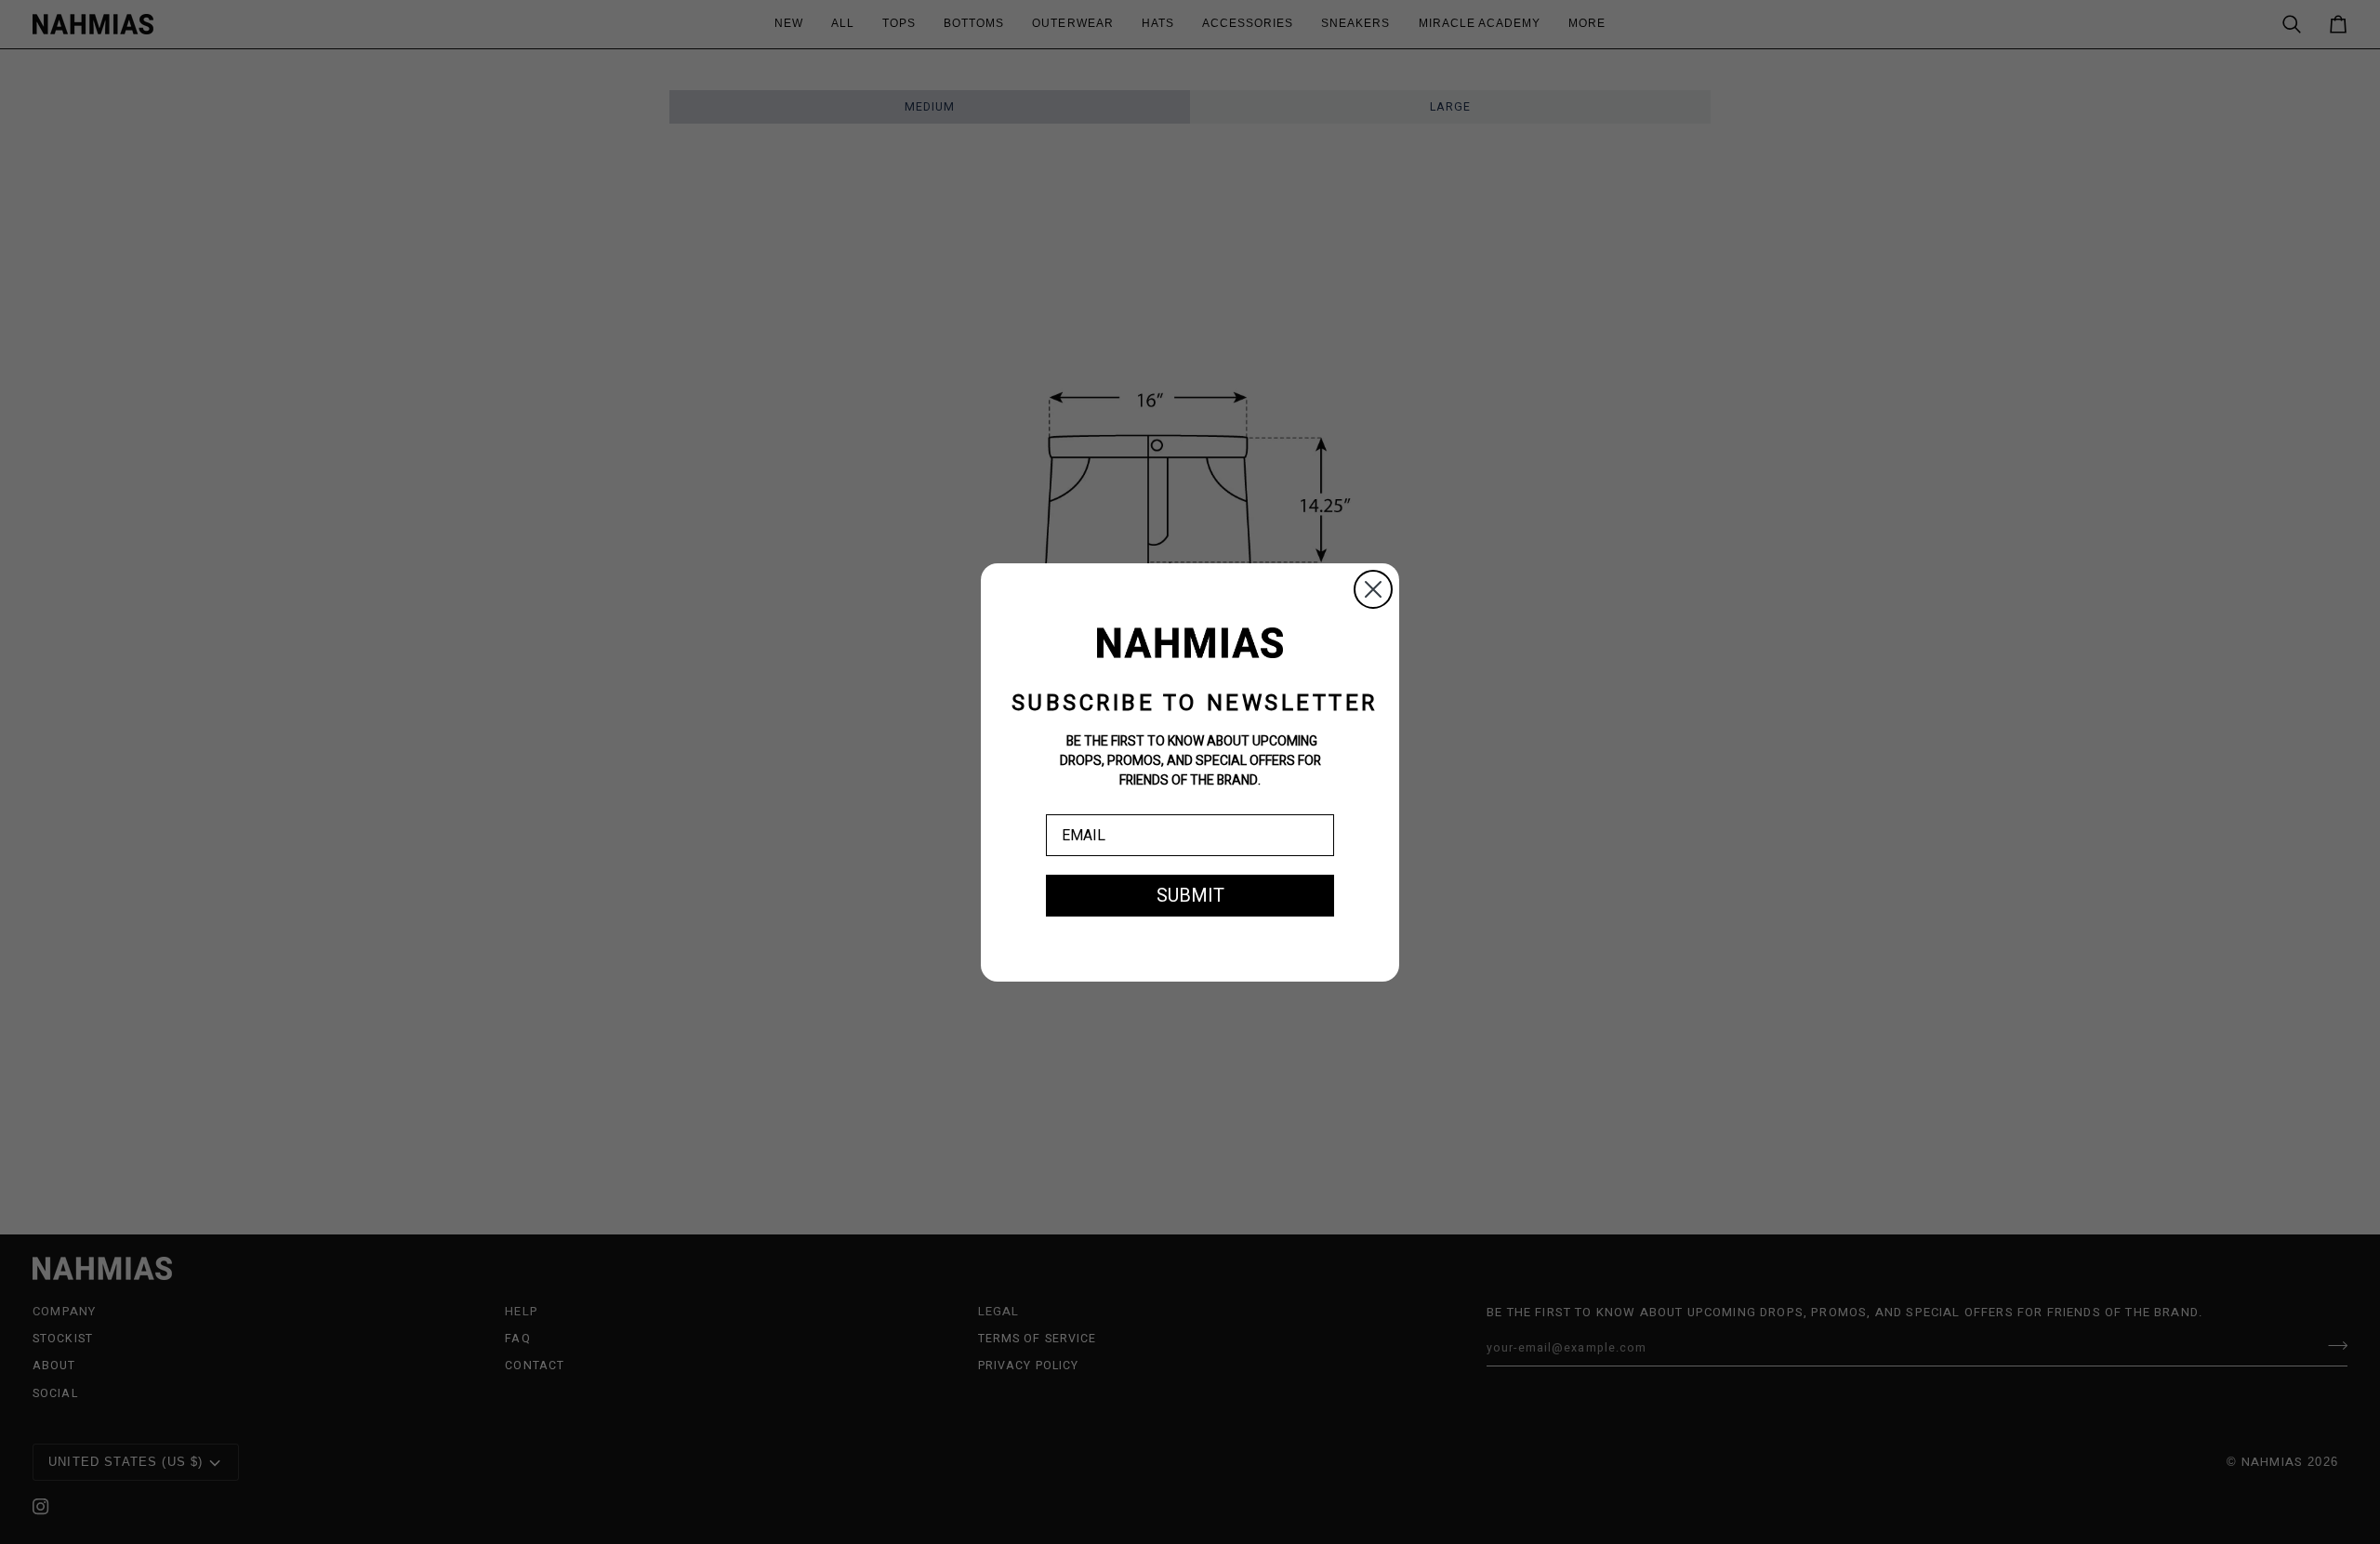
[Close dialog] (1373, 589)
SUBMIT (1190, 896)
